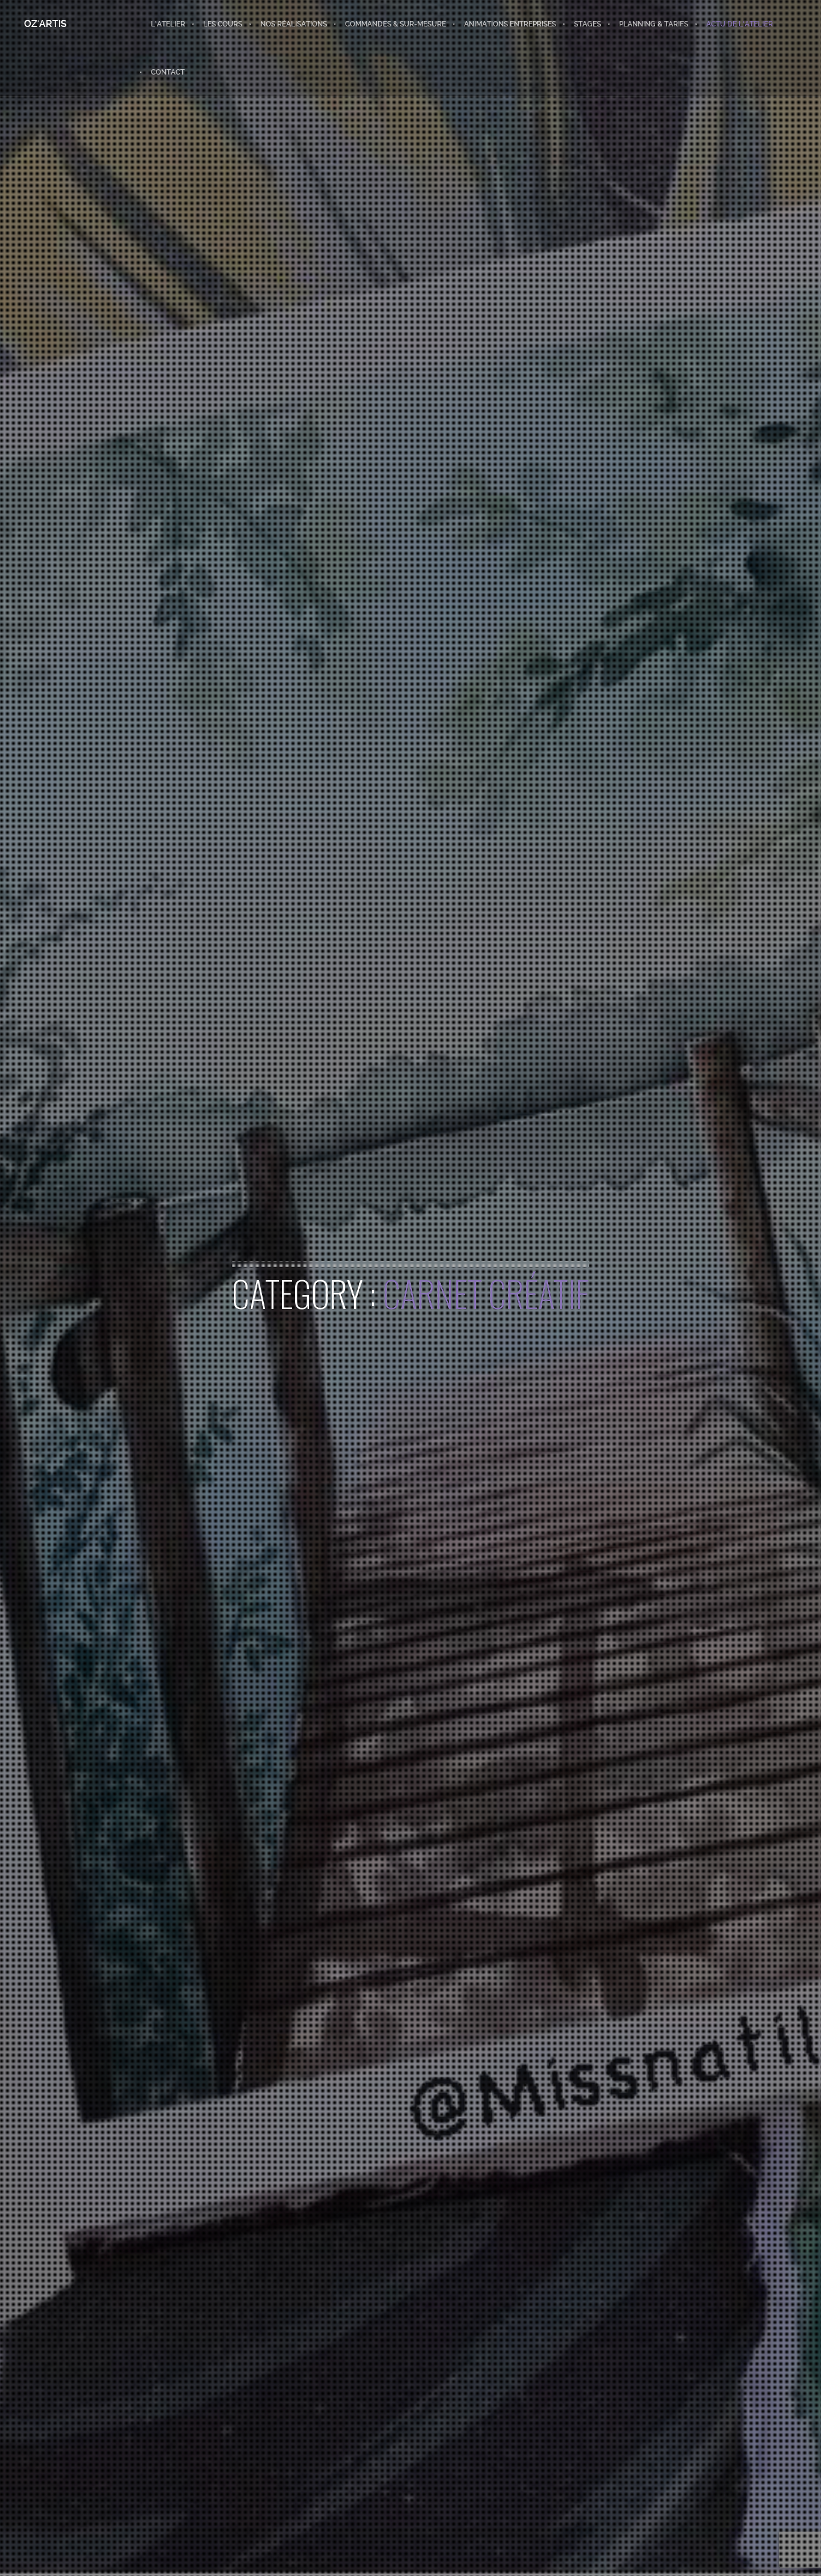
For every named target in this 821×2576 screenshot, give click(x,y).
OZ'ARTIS (45, 24)
